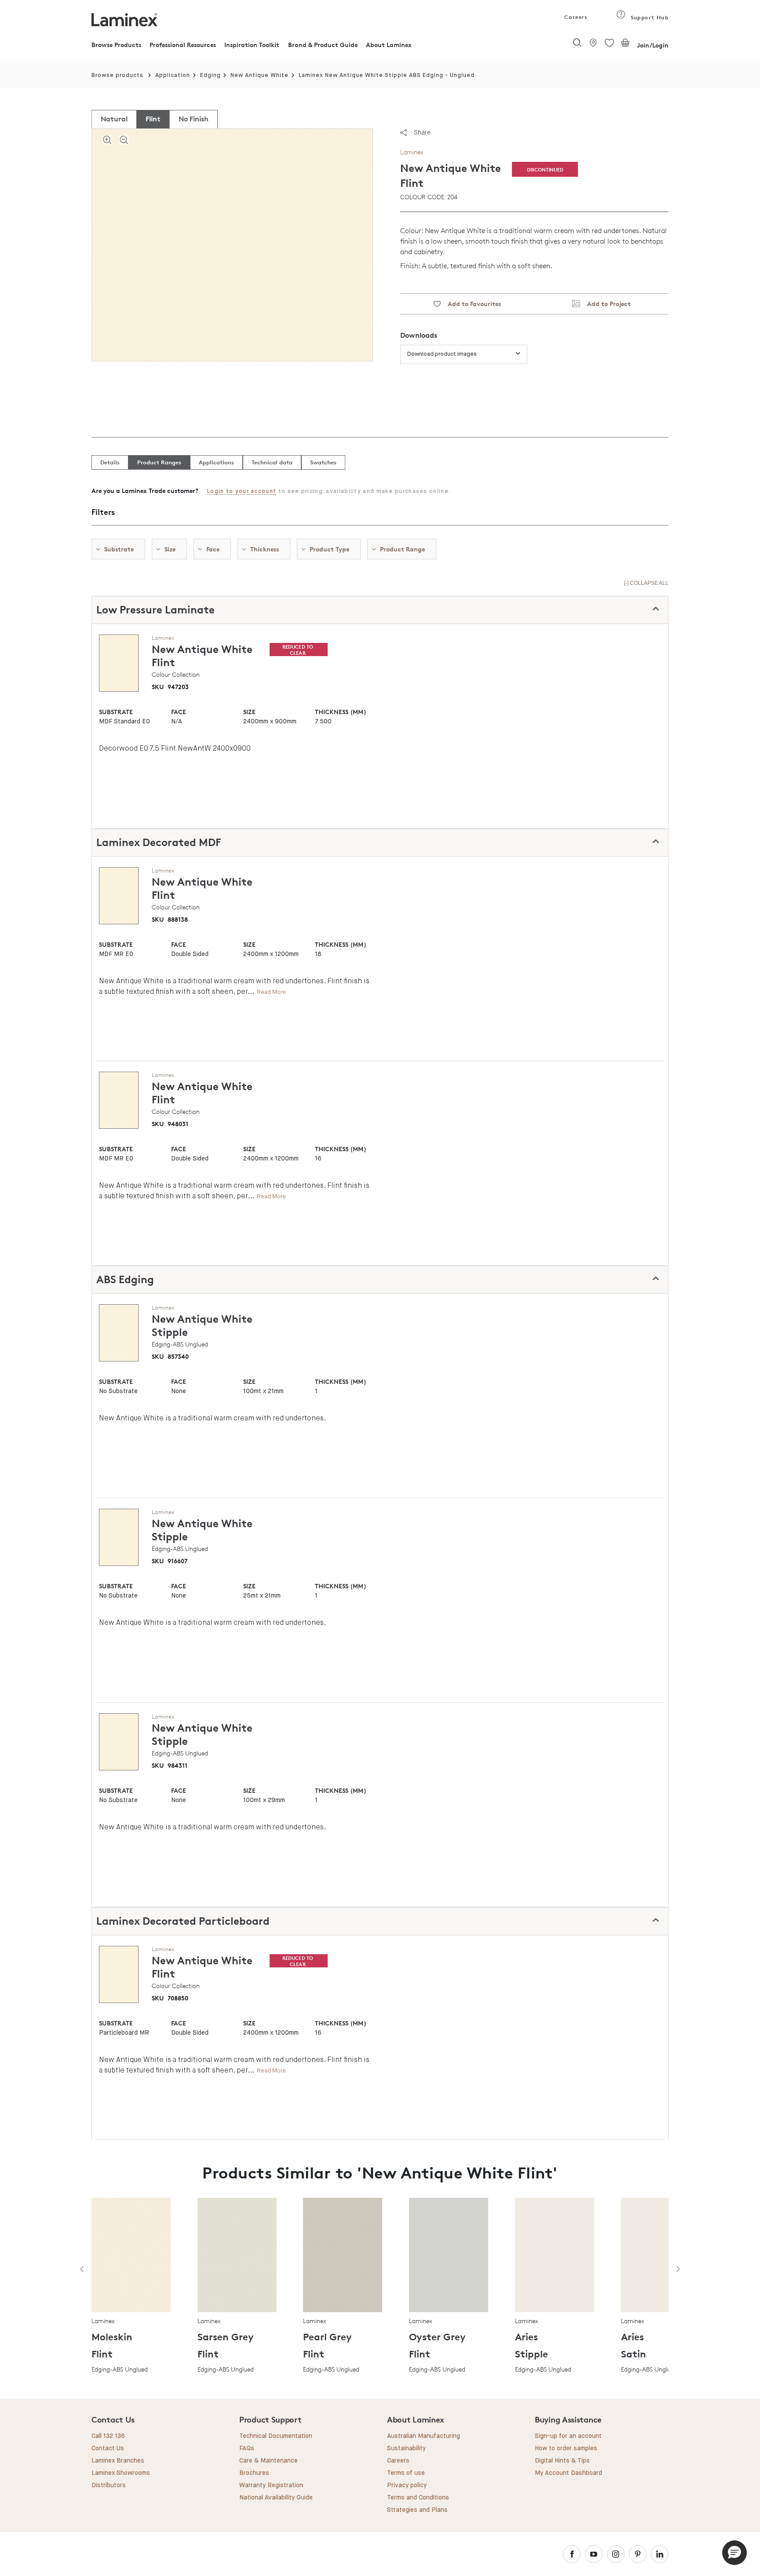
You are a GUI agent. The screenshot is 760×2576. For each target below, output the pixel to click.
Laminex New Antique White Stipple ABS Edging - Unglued (387, 75)
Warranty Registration (271, 2485)
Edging (210, 75)
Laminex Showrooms (121, 2473)
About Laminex (389, 45)
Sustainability (406, 2448)
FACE (179, 712)
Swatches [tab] (323, 462)
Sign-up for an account (568, 2436)
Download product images (442, 354)
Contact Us (108, 2448)
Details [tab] (110, 462)
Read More (271, 992)
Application (173, 75)
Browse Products (116, 45)
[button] (734, 2553)
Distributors (109, 2485)
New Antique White (259, 75)
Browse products (117, 75)
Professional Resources (183, 45)
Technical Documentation (276, 2436)
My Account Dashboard (568, 2473)
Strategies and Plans (417, 2510)
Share (422, 132)
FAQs (247, 2448)
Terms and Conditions (418, 2498)
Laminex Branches (118, 2461)
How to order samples (566, 2448)
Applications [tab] (216, 462)
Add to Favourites (471, 304)
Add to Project (605, 304)
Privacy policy (407, 2485)
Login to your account (242, 491)
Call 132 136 (108, 2436)
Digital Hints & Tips (562, 2461)
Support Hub (649, 17)
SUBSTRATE (116, 712)
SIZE (249, 712)
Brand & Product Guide (323, 45)
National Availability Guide (276, 2498)
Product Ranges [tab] (159, 462)
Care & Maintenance (269, 2461)
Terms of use (406, 2473)
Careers (575, 17)
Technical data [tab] (272, 462)
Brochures (254, 2473)
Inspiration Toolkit (252, 45)
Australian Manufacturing (424, 2436)
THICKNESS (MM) (340, 712)
